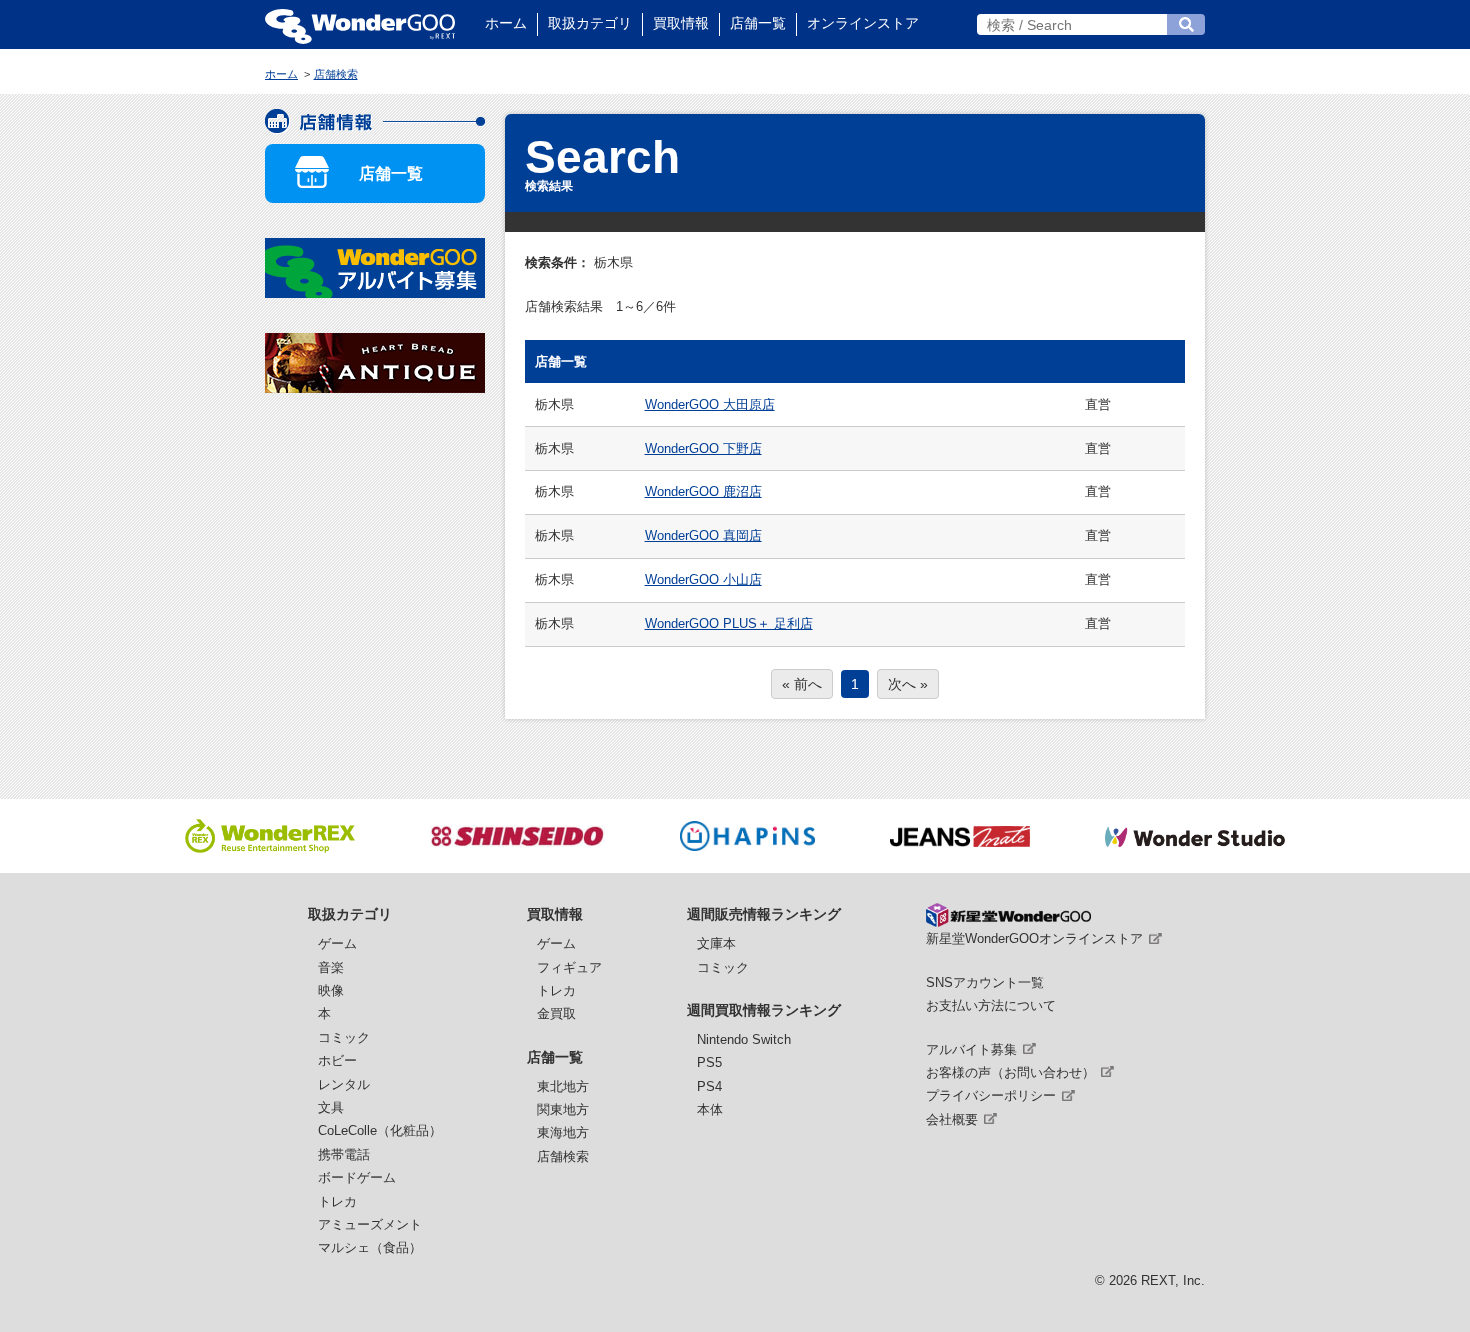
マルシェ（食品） (370, 1247)
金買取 (556, 1013)
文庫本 (716, 943)
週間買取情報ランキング (764, 1010)
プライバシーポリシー (991, 1095)
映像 (331, 990)
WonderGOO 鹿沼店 (703, 491)
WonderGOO (360, 24)
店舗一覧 (758, 23)
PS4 (709, 1086)
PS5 (709, 1062)
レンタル (344, 1084)
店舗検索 (563, 1156)
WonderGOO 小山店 (703, 579)
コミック (344, 1037)
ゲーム (337, 943)
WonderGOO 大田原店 (710, 404)
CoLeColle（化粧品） (380, 1130)
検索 (1186, 24)
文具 (331, 1107)
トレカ (337, 1201)
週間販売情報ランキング (764, 914)
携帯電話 (344, 1154)
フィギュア (569, 967)
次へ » (908, 684)
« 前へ (802, 684)
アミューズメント (370, 1224)
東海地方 (563, 1132)
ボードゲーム (357, 1177)
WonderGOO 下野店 (703, 448)
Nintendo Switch (744, 1039)
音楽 (331, 967)
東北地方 (563, 1086)
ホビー (337, 1060)
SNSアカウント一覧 (985, 982)
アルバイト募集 (971, 1049)
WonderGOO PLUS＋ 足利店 (729, 623)
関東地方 (563, 1109)
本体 (710, 1109)
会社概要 (952, 1119)
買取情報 (681, 23)
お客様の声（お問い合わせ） (1010, 1072)
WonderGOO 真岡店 (703, 535)
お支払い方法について (991, 1005)
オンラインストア (863, 23)
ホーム (506, 23)
